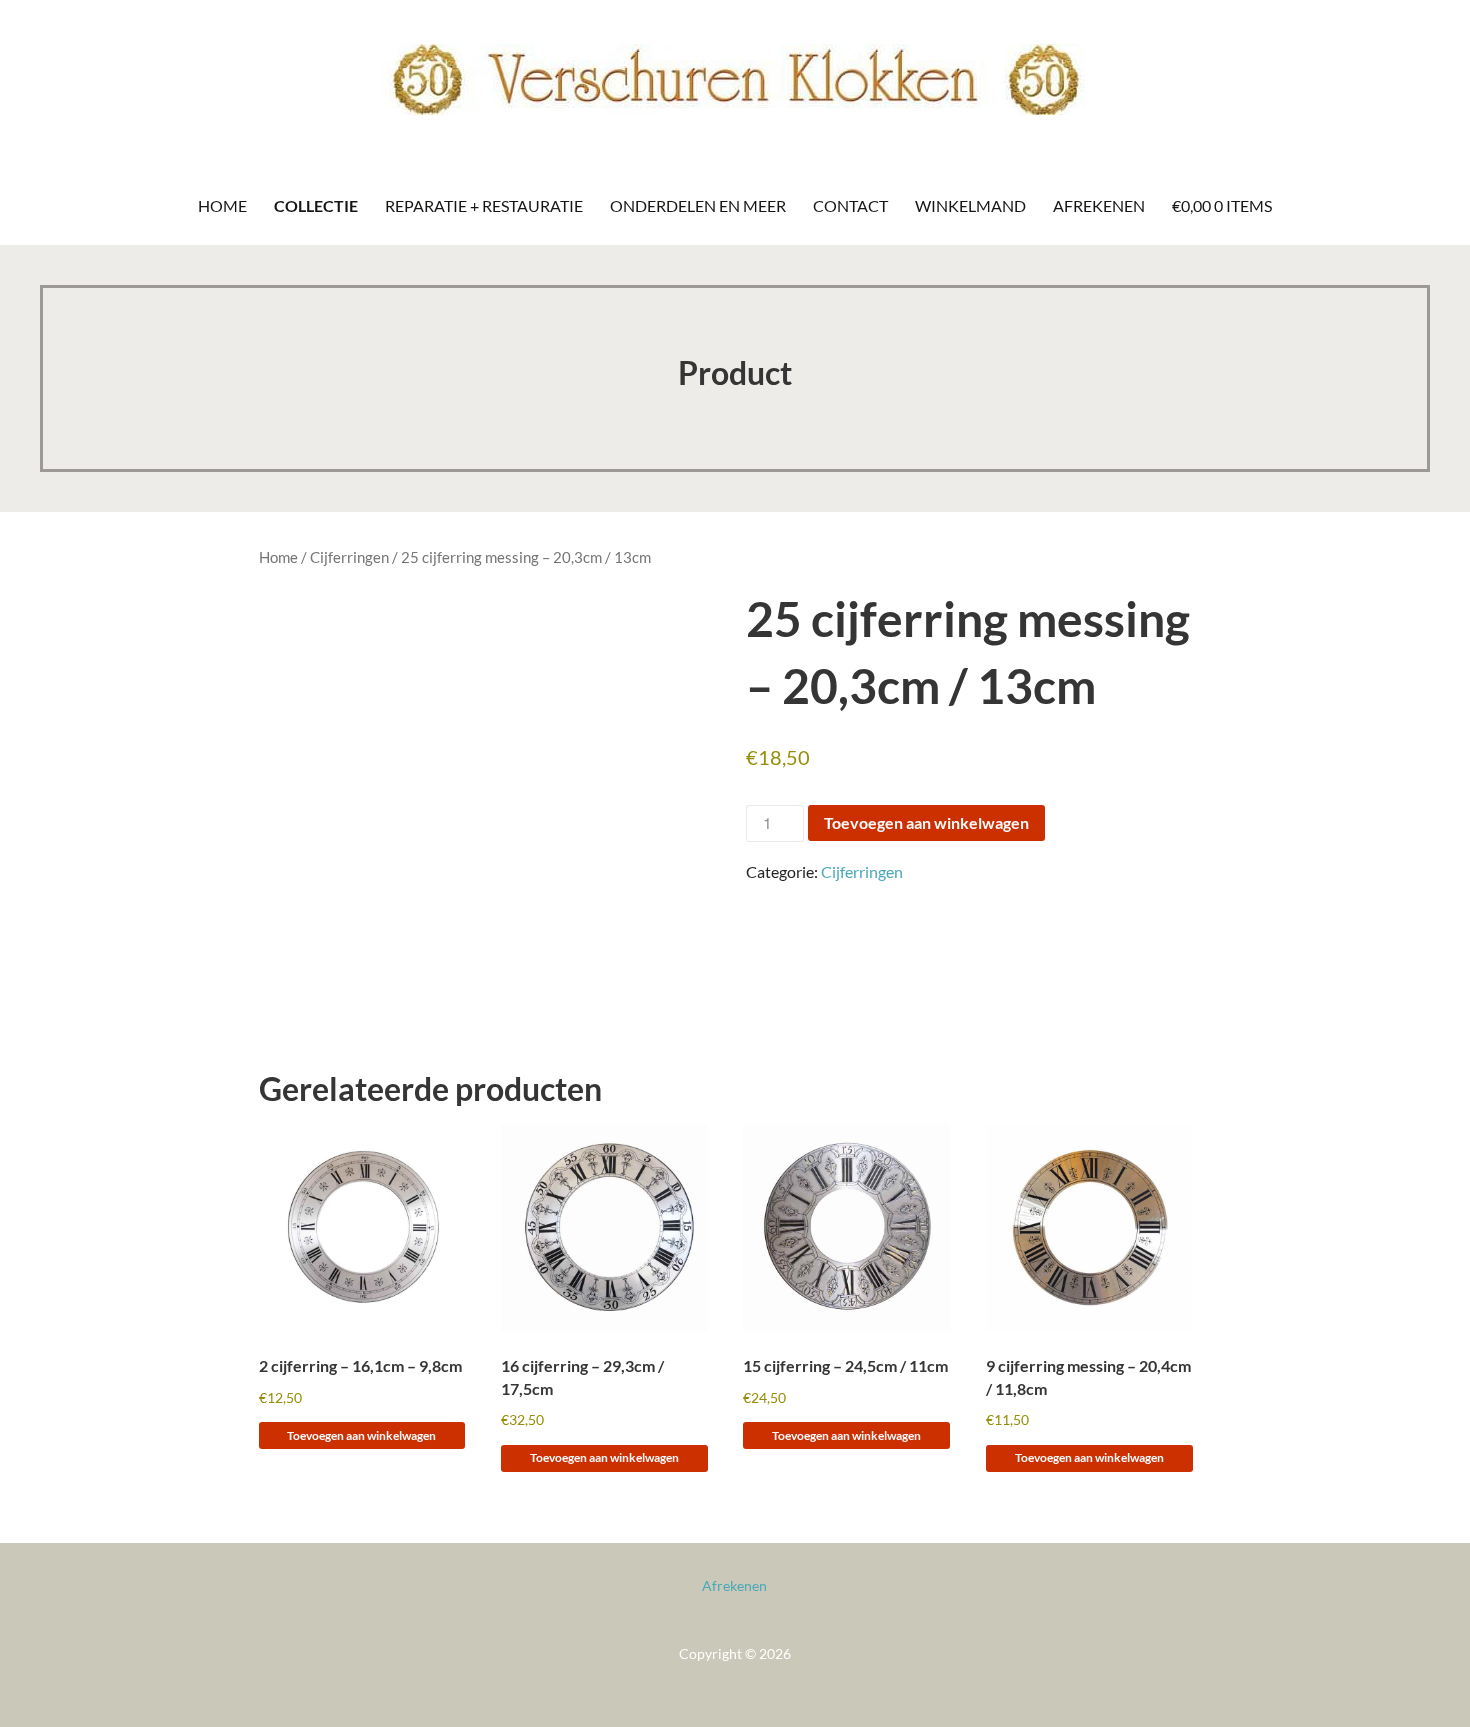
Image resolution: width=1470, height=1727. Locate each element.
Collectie (316, 205)
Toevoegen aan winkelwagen (926, 822)
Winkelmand (970, 205)
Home (222, 205)
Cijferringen (349, 557)
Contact (850, 205)
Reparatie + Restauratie (484, 205)
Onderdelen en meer (698, 205)
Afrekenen (1099, 205)
